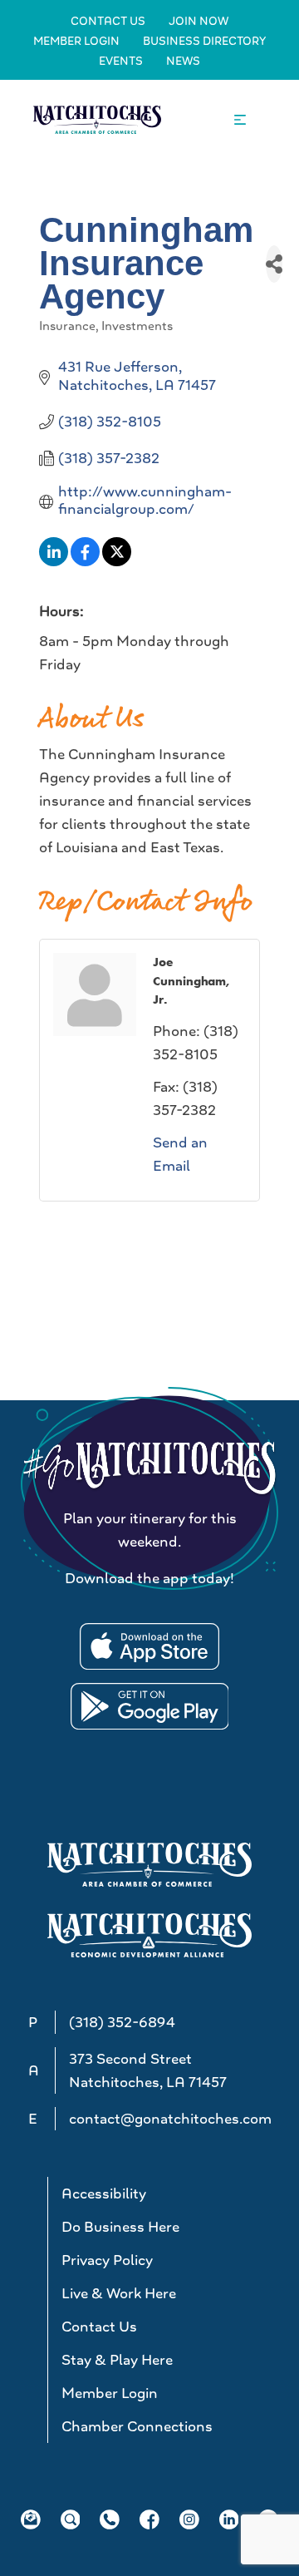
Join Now (199, 21)
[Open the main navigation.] (240, 120)
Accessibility (104, 2194)
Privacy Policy (107, 2260)
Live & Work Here (119, 2293)
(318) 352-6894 (122, 2022)
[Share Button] (274, 264)
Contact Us (108, 21)
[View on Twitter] (117, 561)
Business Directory (204, 41)
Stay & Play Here (117, 2360)
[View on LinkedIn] (54, 561)
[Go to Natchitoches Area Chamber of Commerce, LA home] (97, 119)
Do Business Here (120, 2227)
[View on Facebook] (85, 561)
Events (121, 61)
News (183, 61)
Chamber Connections (137, 2426)
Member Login (76, 41)
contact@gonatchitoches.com (170, 2119)
